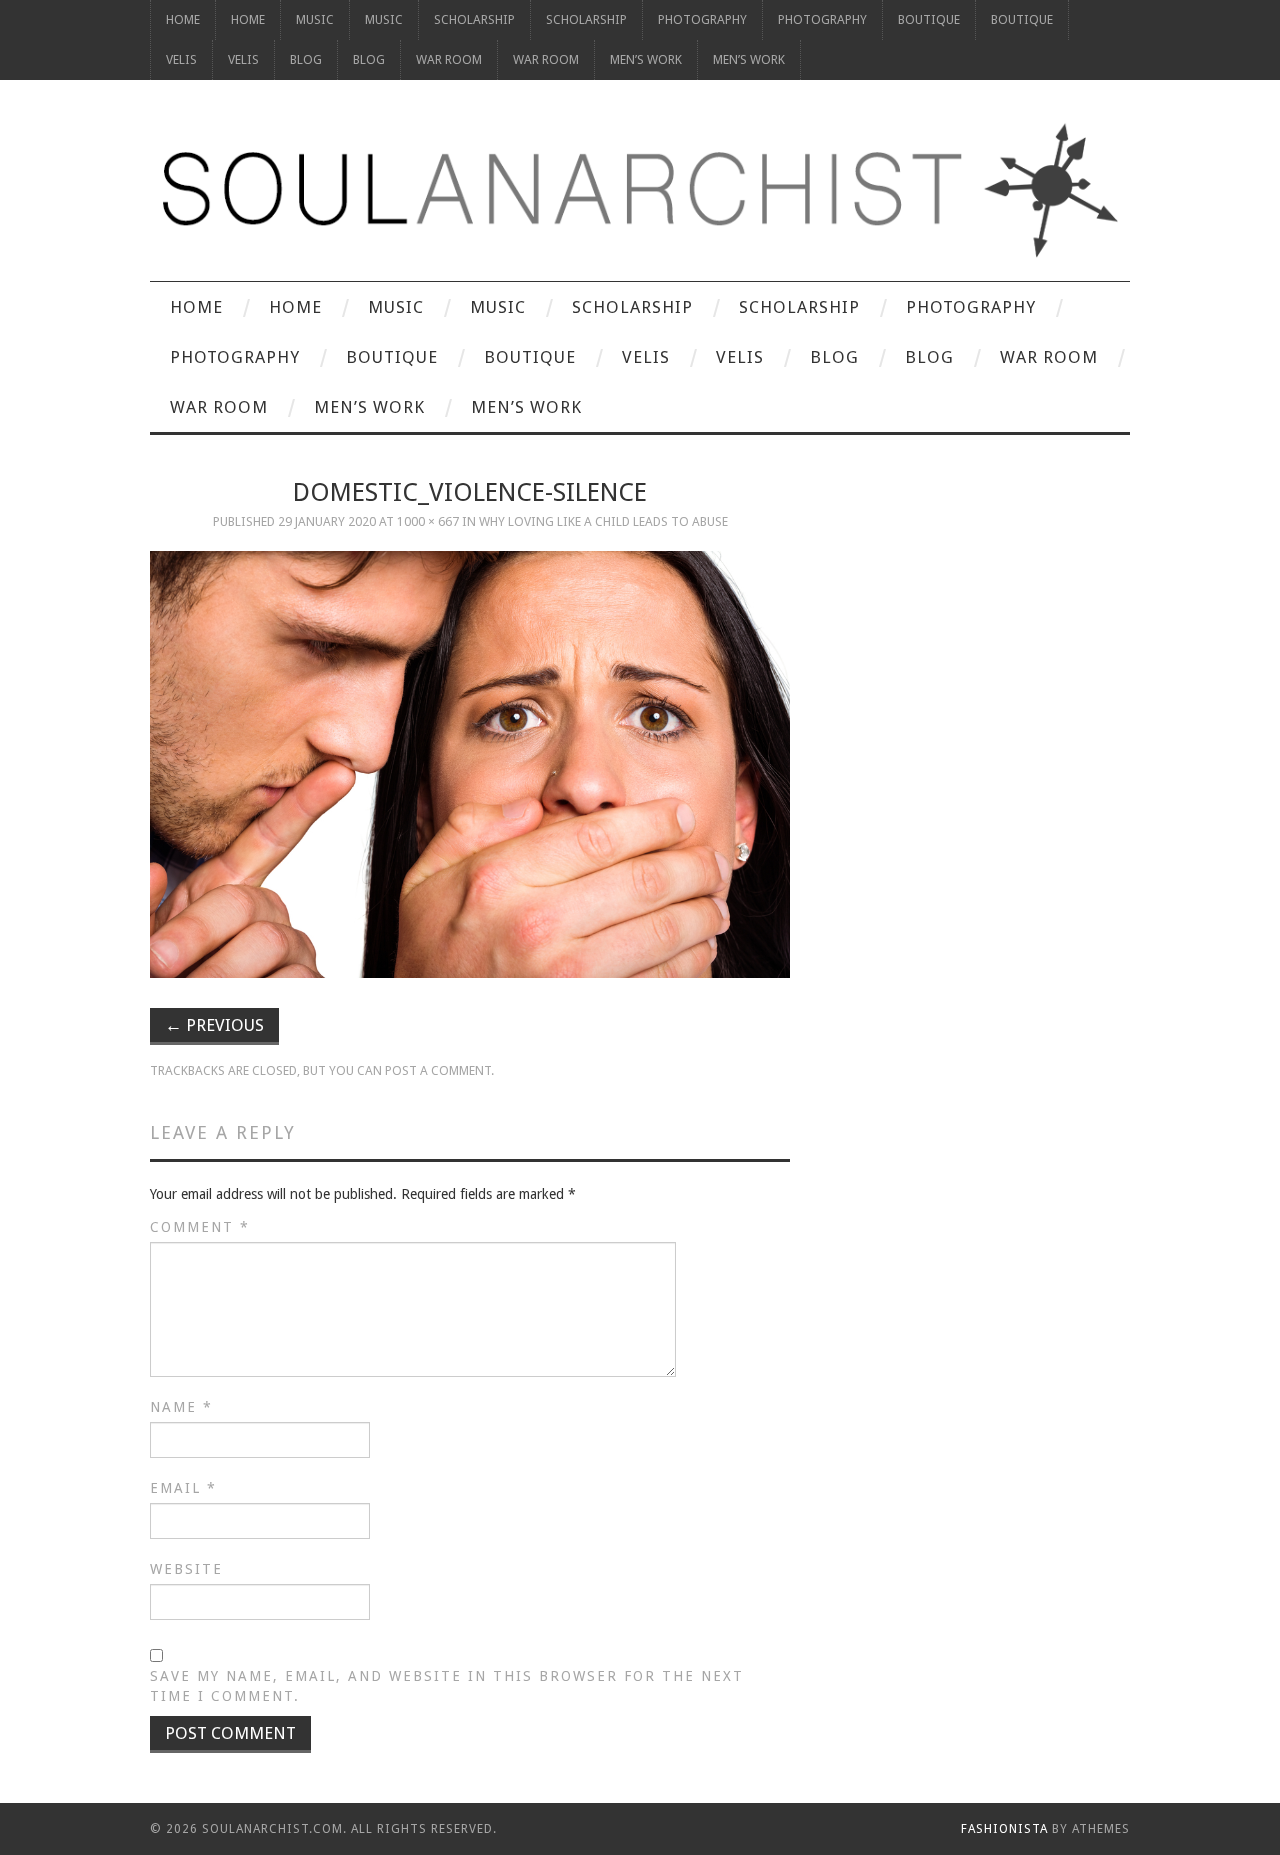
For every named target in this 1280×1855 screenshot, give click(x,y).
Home (183, 19)
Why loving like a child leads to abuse (603, 521)
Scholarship (474, 19)
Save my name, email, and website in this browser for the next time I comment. (447, 1686)
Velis (181, 59)
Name (181, 1407)
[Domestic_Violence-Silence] (470, 764)
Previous (214, 1025)
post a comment (438, 1070)
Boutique (929, 19)
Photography (702, 19)
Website (186, 1569)
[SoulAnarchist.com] (640, 190)
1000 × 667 (428, 521)
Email (183, 1488)
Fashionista (1004, 1829)
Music (315, 19)
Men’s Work (646, 59)
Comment (200, 1227)
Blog (306, 59)
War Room (449, 59)
